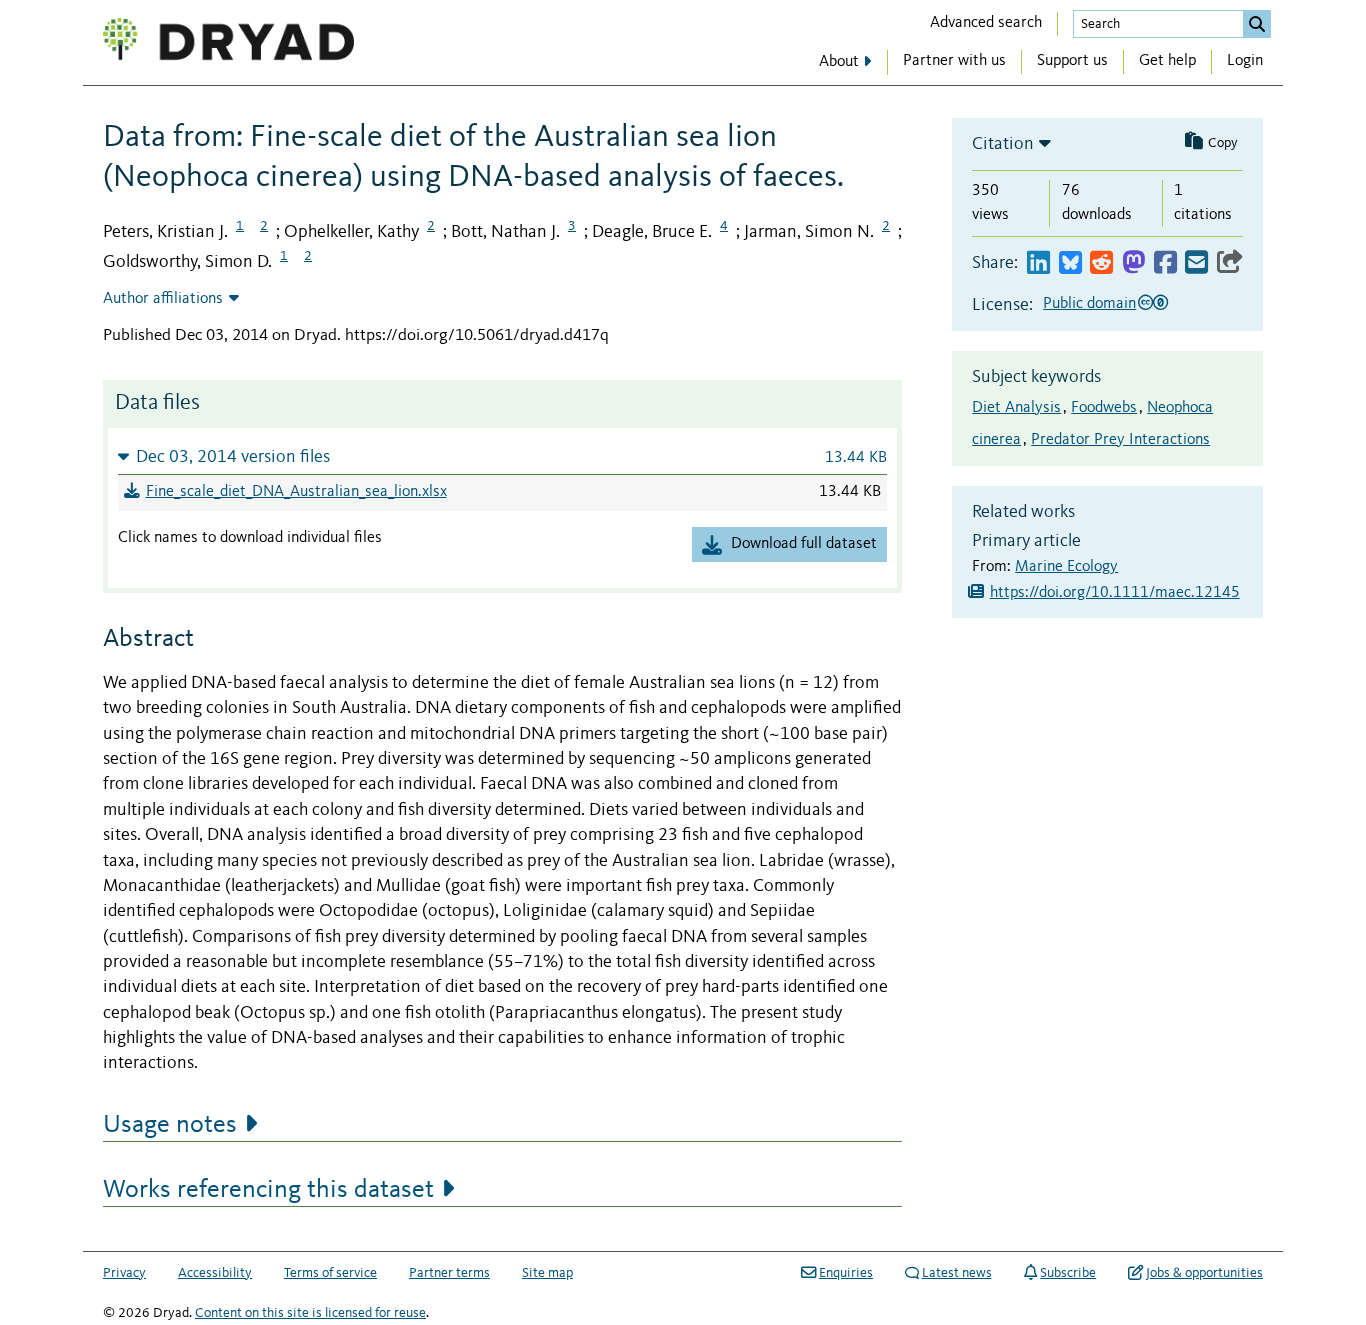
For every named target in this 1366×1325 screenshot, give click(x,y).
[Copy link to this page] (1230, 263)
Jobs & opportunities (1204, 1273)
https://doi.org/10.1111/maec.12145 (1115, 593)
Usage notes (170, 1125)
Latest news (957, 1273)
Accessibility (215, 1273)
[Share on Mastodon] (1133, 263)
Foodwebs (1104, 408)
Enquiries (846, 1273)
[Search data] (1257, 24)
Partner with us (954, 61)
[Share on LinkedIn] (1038, 263)
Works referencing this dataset (268, 1190)
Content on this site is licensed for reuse (310, 1313)
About (839, 62)
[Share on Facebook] (1165, 263)
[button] (502, 456)
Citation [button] (1003, 144)
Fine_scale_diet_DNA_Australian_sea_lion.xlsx (296, 492)
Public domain (1089, 304)
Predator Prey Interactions (1120, 440)
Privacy (124, 1273)
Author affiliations (163, 299)
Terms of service (330, 1273)
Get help (1167, 61)
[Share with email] (1196, 263)
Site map (547, 1273)
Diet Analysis (1016, 408)
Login (1245, 61)
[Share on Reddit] (1101, 263)
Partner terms (449, 1273)
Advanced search (986, 23)
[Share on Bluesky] (1070, 263)
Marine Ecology (1066, 567)
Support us (1072, 61)
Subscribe (1068, 1273)
